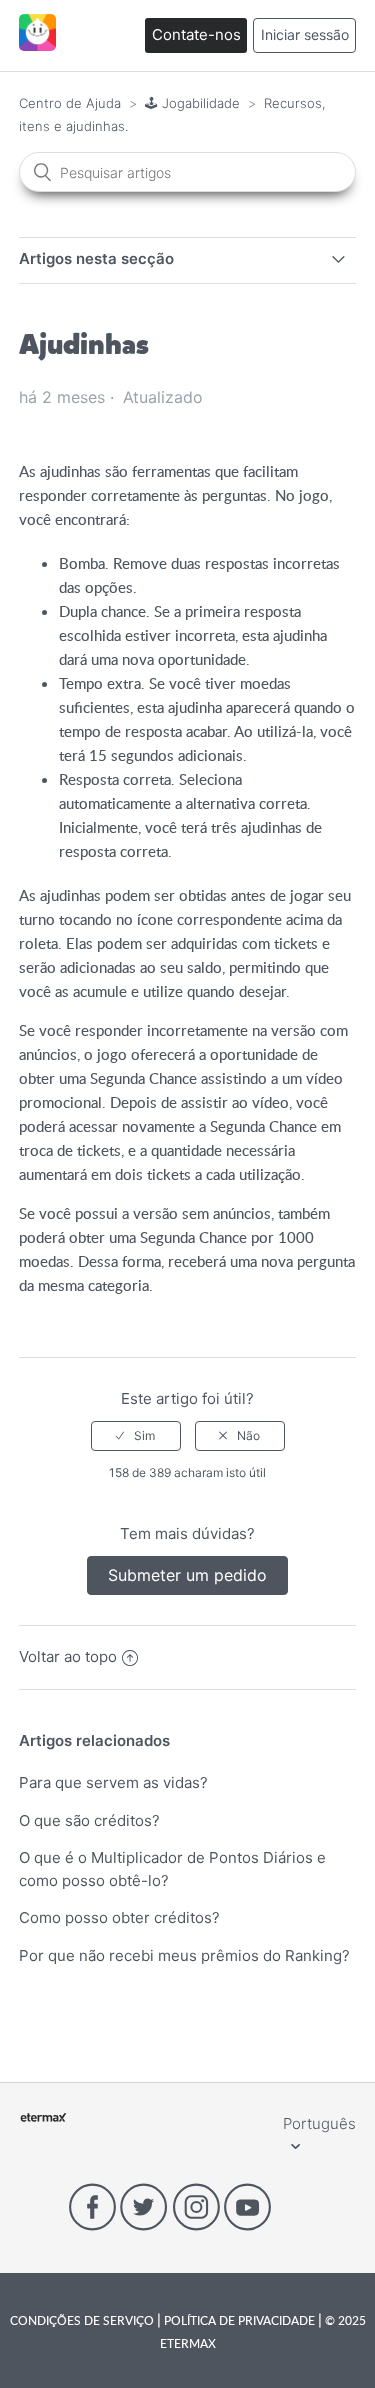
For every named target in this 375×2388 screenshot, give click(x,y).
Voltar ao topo (68, 1656)
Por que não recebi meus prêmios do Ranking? (184, 1955)
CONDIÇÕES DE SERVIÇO (83, 2320)
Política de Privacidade (239, 2320)
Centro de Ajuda (70, 103)
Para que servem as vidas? (113, 1782)
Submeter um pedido (187, 1575)
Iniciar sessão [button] (305, 34)
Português (319, 2123)
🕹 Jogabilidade (192, 103)
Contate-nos (196, 34)
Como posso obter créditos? (119, 1917)
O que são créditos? (89, 1820)
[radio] (136, 1436)
